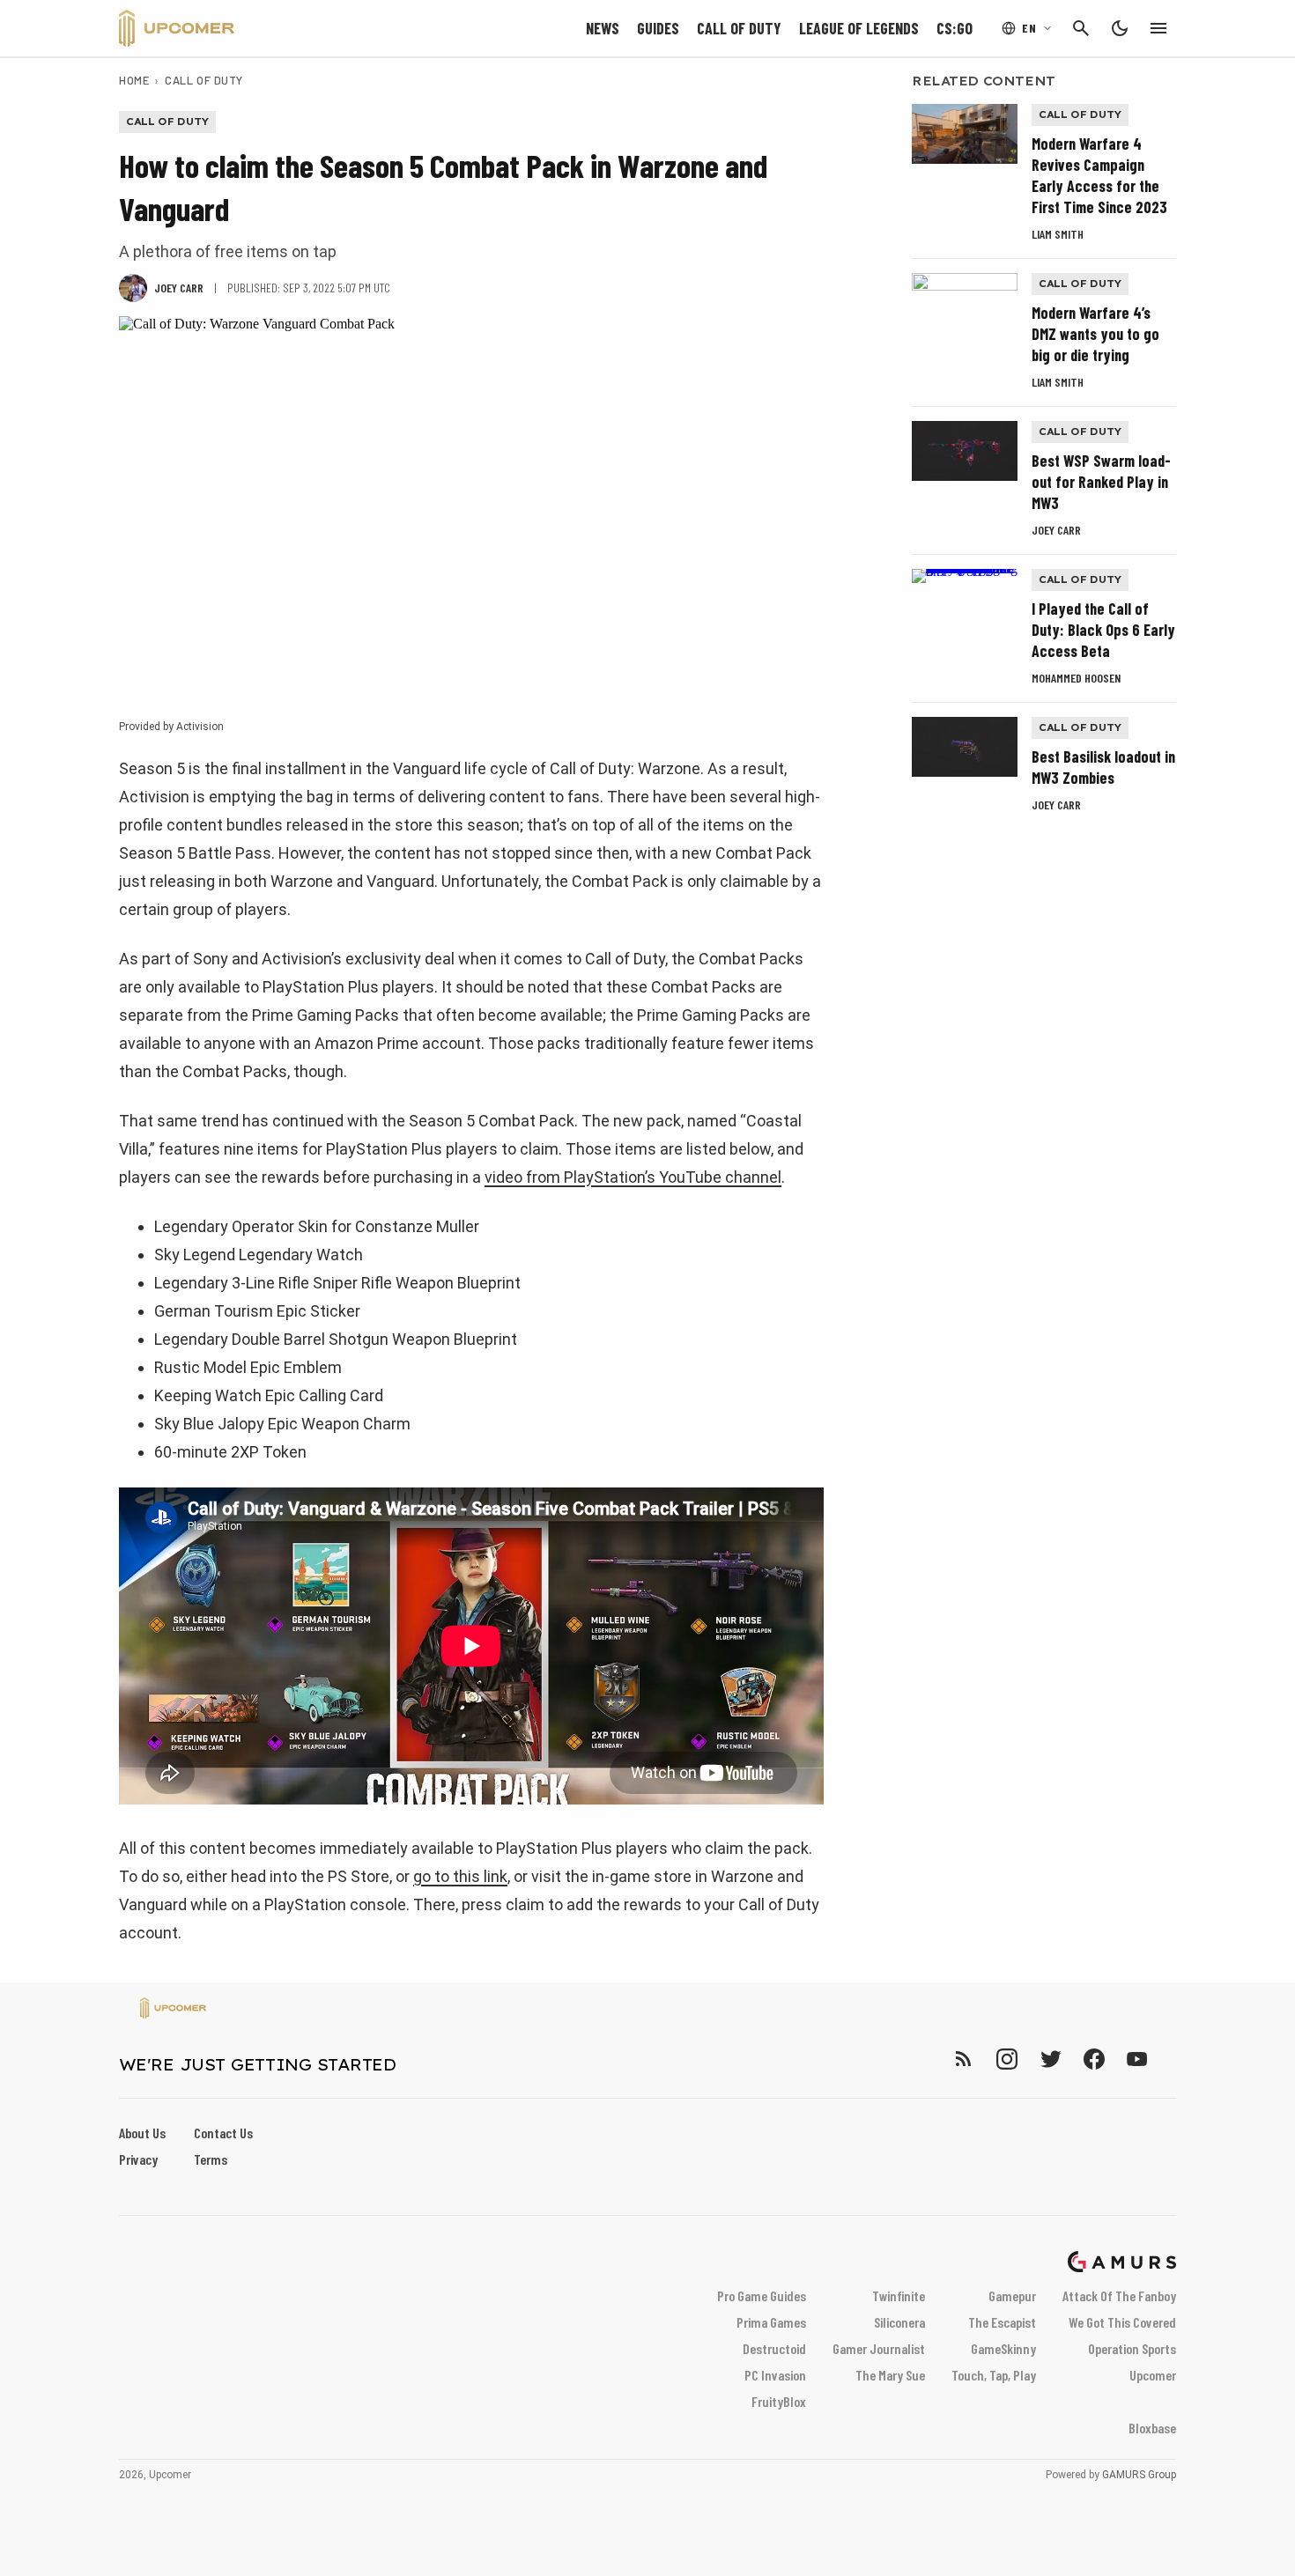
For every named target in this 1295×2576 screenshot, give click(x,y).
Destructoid (774, 2348)
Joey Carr (1056, 530)
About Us (142, 2133)
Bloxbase (1152, 2428)
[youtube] (1137, 2059)
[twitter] (1050, 2059)
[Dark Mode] (1120, 28)
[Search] (1081, 28)
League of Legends (859, 28)
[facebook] (1094, 2059)
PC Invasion (775, 2375)
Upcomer (1153, 2375)
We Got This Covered (1122, 2322)
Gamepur (1012, 2296)
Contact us (223, 2133)
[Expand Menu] (1158, 28)
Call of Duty (739, 28)
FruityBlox (779, 2401)
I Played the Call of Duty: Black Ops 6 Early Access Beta (1103, 630)
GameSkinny (1003, 2348)
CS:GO (955, 28)
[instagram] (1006, 2059)
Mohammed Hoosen (1076, 678)
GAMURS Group (1139, 2475)
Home (134, 80)
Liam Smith (1058, 234)
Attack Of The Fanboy (1119, 2296)
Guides (658, 28)
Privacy (138, 2159)
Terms (211, 2159)
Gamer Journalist (879, 2348)
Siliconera (899, 2322)
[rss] (964, 2059)
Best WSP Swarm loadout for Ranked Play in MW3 (1101, 482)
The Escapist (1002, 2322)
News (603, 28)
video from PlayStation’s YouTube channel (633, 1177)
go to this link (460, 1876)
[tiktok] (1169, 2059)
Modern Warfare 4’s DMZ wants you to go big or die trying (1095, 334)
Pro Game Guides (762, 2296)
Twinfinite (899, 2296)
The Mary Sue (890, 2375)
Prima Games (771, 2322)
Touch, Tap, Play (994, 2375)
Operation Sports (1132, 2348)
